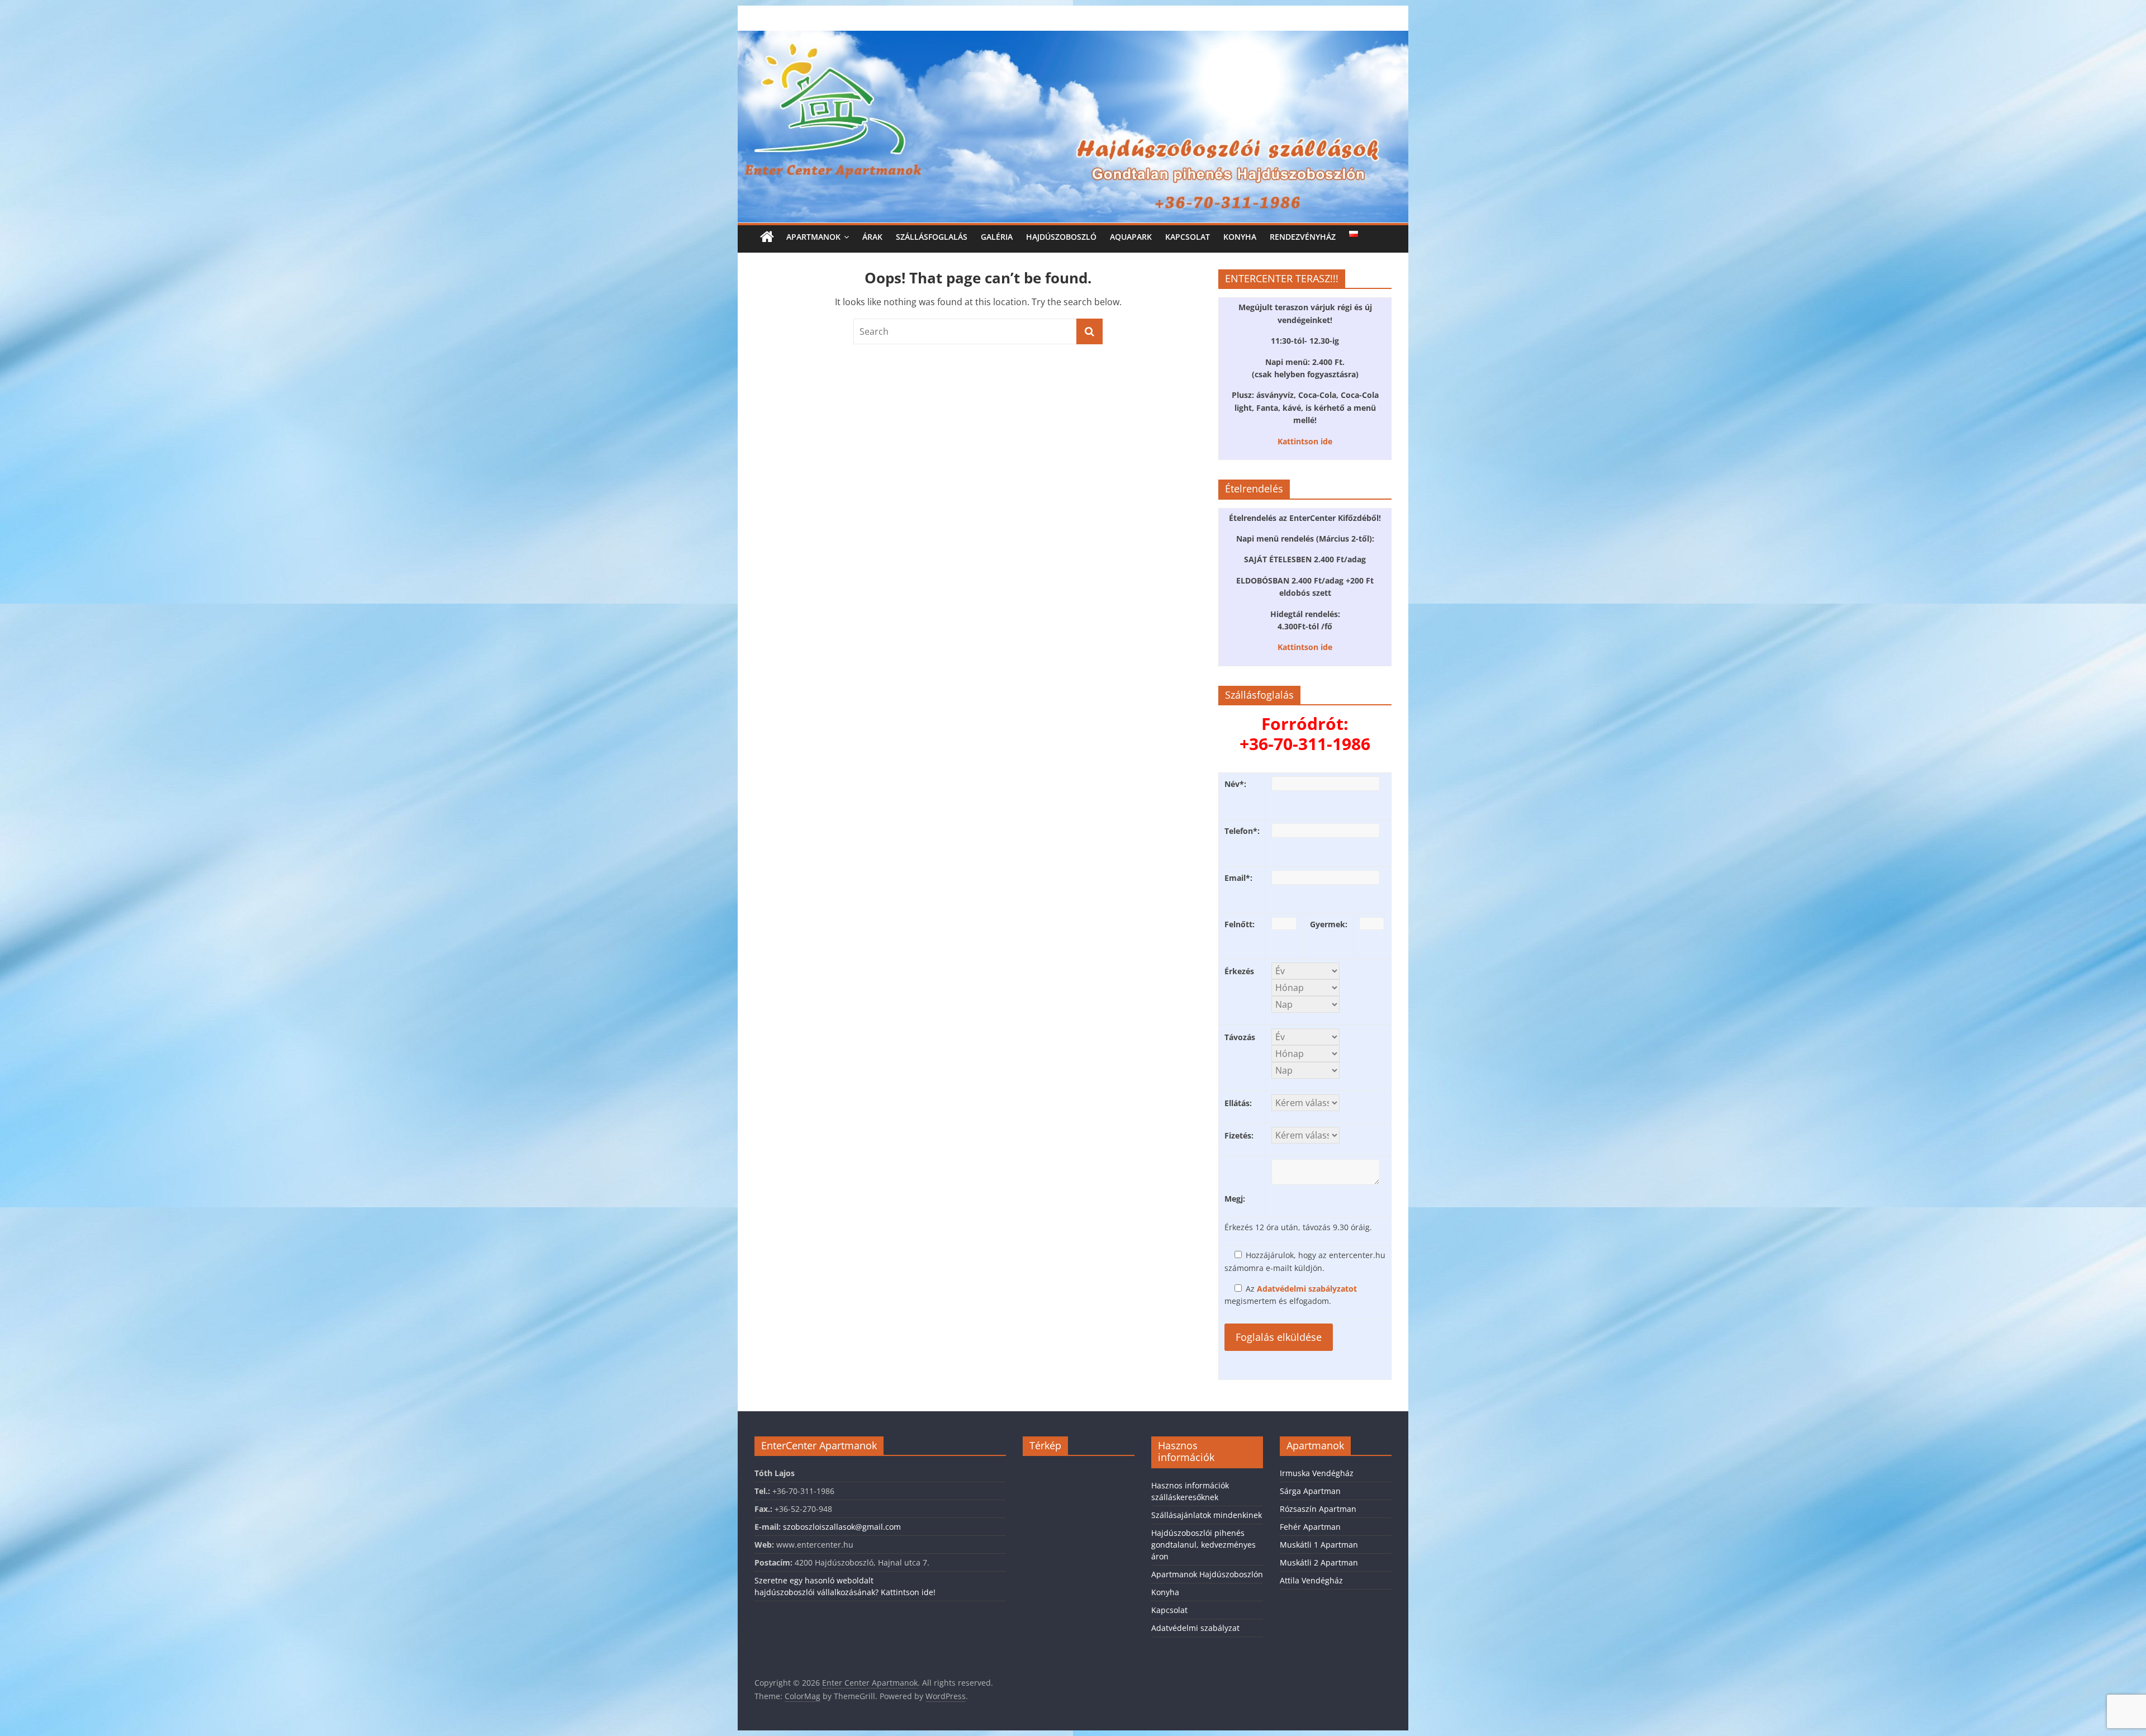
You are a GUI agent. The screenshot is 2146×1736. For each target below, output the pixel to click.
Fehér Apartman (1310, 1527)
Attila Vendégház (1311, 1580)
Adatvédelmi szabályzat (1195, 1628)
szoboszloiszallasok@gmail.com (842, 1527)
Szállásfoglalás (932, 237)
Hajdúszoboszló (1061, 237)
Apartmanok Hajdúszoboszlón (1207, 1574)
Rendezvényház (1303, 237)
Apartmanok (813, 237)
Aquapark (1131, 237)
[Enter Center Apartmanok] (1073, 37)
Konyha (1240, 237)
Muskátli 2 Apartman (1319, 1562)
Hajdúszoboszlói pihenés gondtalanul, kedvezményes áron (1203, 1545)
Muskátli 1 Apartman (1319, 1545)
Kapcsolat (1188, 237)
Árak (872, 237)
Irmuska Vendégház (1317, 1473)
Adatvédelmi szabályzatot (1307, 1289)
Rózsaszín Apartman (1318, 1509)
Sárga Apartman (1310, 1491)
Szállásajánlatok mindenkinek (1207, 1515)
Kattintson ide (1305, 441)
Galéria (997, 237)
